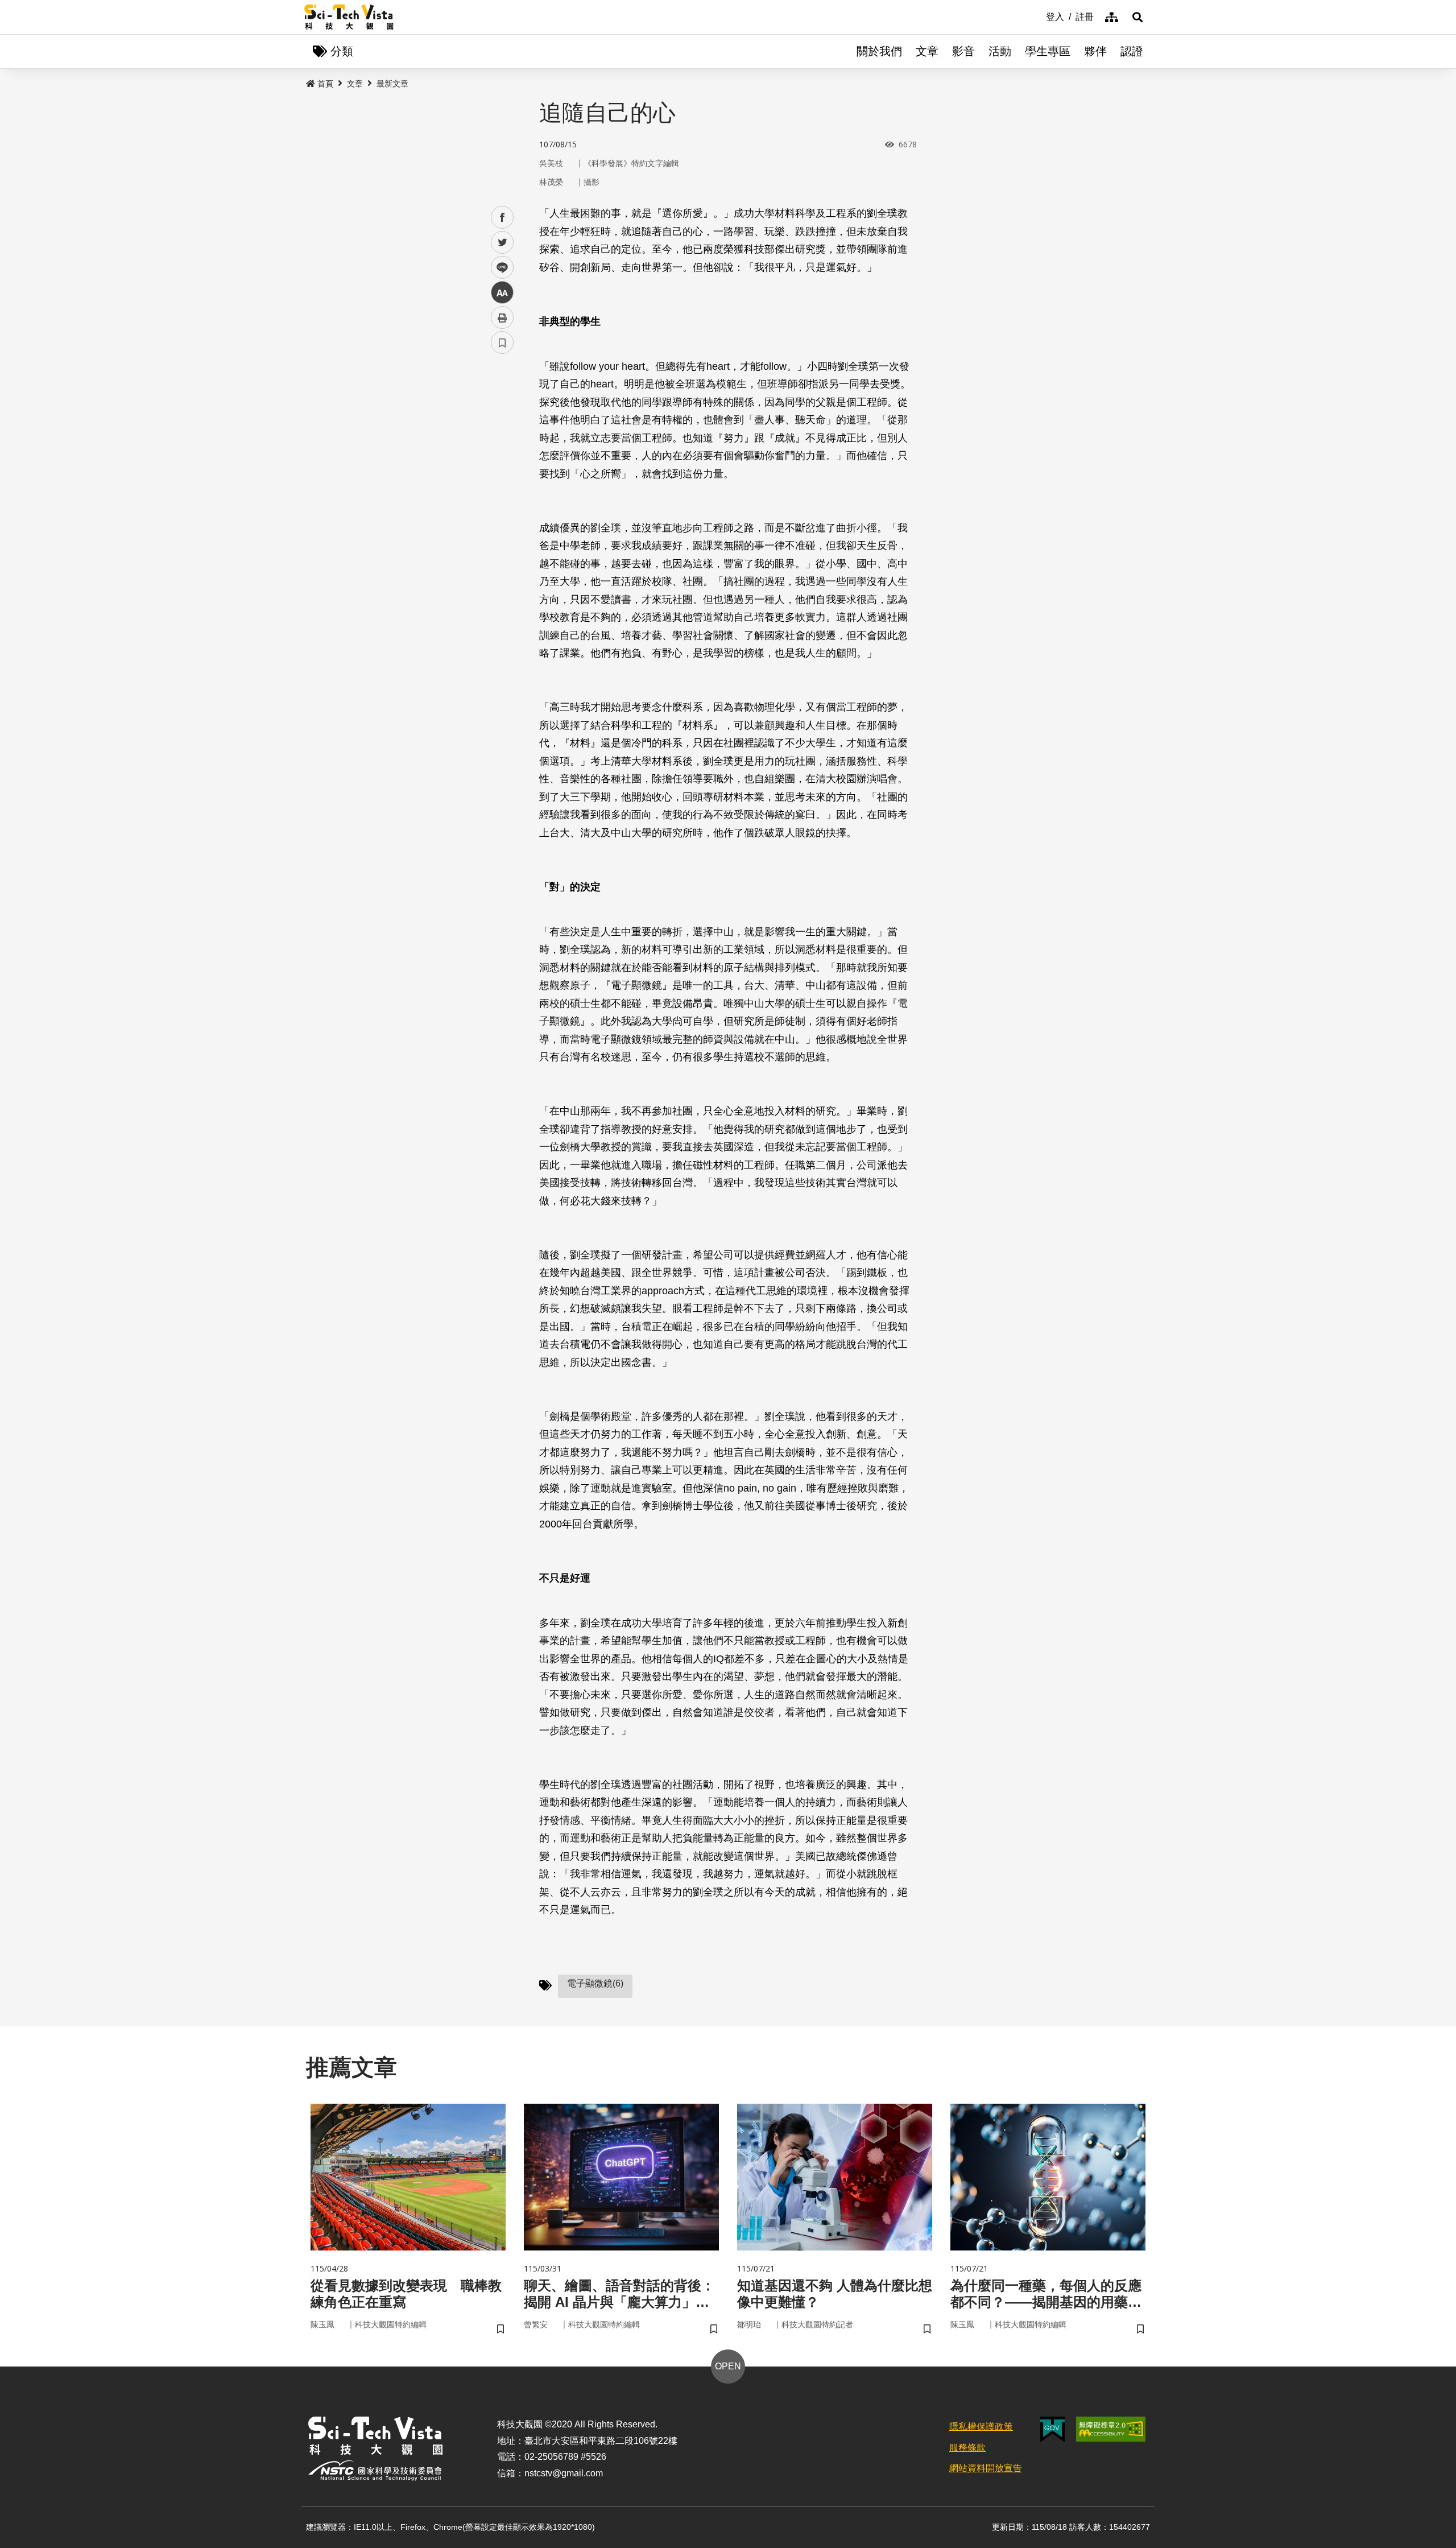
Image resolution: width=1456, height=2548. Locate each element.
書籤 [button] (502, 342)
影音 (963, 51)
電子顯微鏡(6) (595, 1983)
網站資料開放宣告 (986, 2468)
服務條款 (967, 2448)
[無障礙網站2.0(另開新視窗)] (1111, 2429)
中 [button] (502, 293)
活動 (1000, 51)
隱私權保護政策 (981, 2427)
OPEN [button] (728, 2366)
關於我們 (879, 51)
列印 (502, 317)
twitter (502, 243)
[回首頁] (349, 17)
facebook (502, 218)
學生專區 (1048, 51)
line (499, 268)
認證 (1132, 51)
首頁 (325, 84)
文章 (927, 51)
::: (1038, 16)
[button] (1137, 17)
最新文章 (392, 84)
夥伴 (1095, 51)
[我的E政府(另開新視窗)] (1052, 2429)
